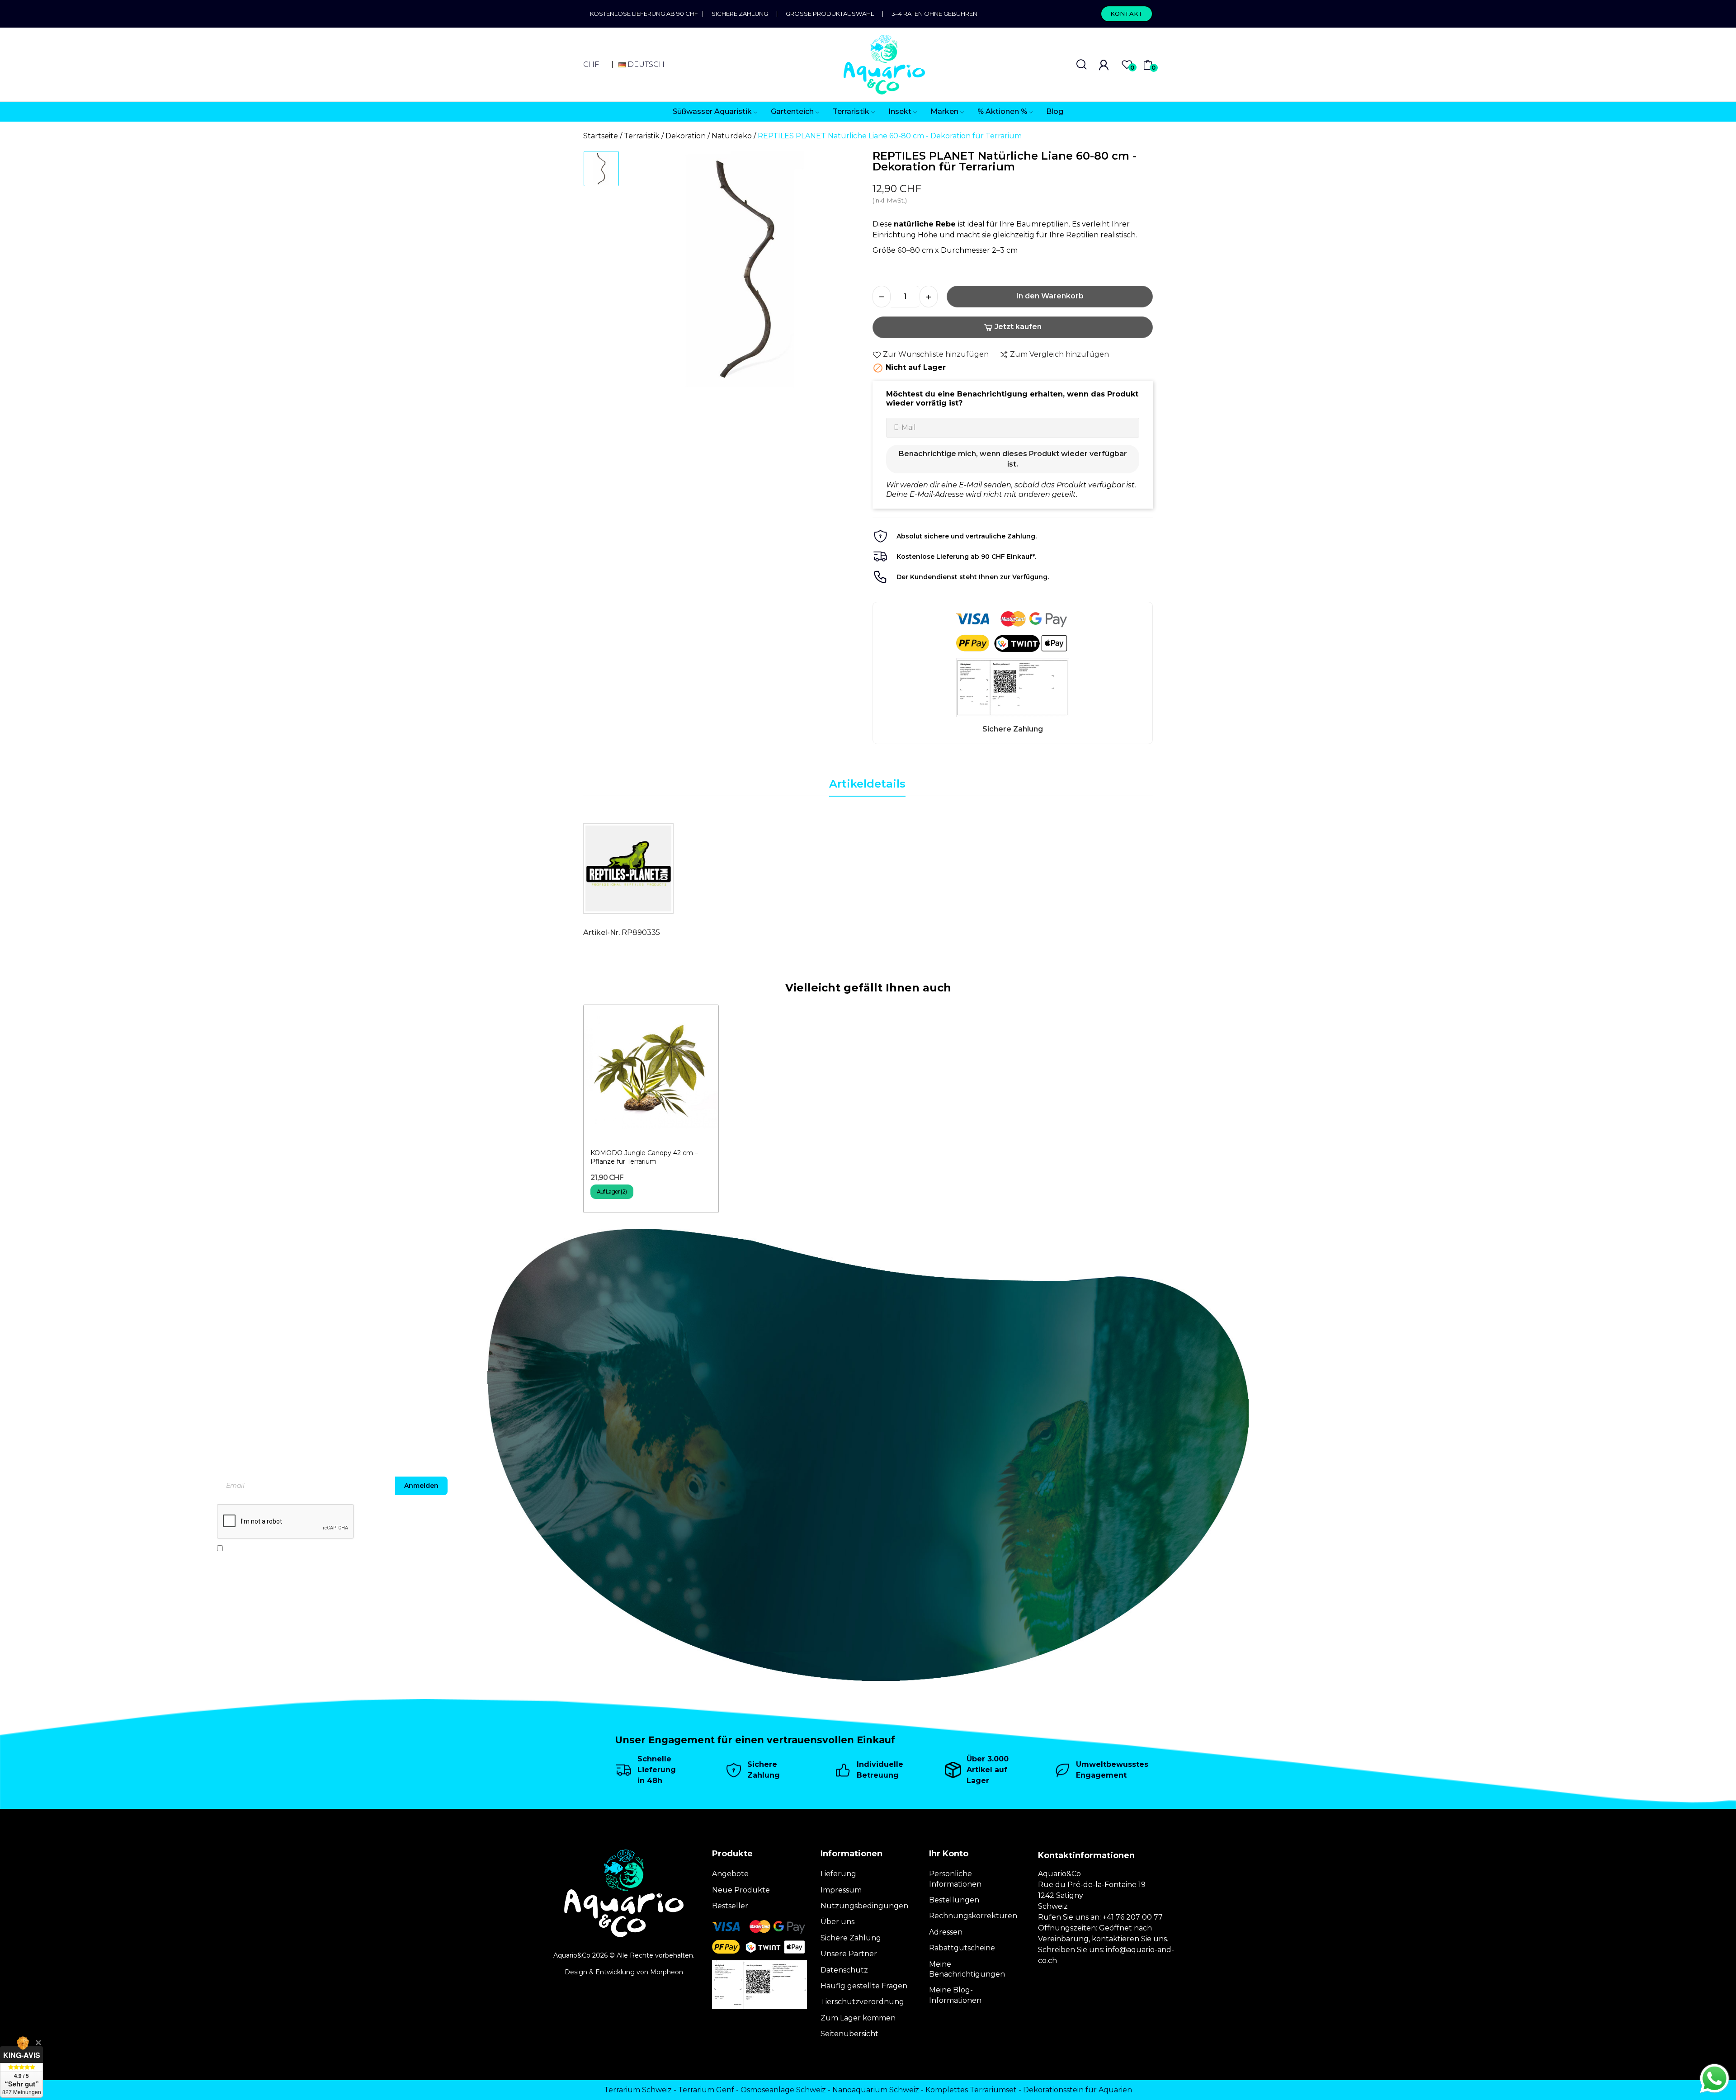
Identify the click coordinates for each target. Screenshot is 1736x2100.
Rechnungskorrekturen (973, 1916)
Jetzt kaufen (1018, 327)
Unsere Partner (849, 1954)
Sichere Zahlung (740, 14)
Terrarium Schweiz (638, 2090)
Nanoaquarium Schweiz (876, 2090)
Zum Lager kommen (858, 2018)
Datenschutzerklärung (321, 1548)
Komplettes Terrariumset (971, 2090)
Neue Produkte (741, 1890)
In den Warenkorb (1050, 296)
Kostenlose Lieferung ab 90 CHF (646, 14)
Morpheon (667, 1972)
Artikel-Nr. (601, 932)
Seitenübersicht (849, 2034)
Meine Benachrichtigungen (967, 1969)
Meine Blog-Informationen (955, 1995)
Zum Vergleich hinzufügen (1059, 354)
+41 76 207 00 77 (1133, 1917)
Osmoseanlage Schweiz (783, 2090)
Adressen (946, 1932)
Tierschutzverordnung (862, 2002)
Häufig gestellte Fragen (864, 1986)
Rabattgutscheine (962, 1948)
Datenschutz (844, 1970)
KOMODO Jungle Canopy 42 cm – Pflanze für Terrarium (644, 1157)
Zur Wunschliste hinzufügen (936, 354)
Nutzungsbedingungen (864, 1906)
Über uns (837, 1922)
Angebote (730, 1874)
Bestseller (730, 1906)
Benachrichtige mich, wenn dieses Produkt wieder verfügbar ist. (1013, 459)
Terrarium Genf (706, 2090)
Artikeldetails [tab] (867, 784)
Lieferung (838, 1874)
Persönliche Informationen (955, 1879)
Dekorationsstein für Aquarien (1078, 2090)
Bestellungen (954, 1900)
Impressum (841, 1890)
